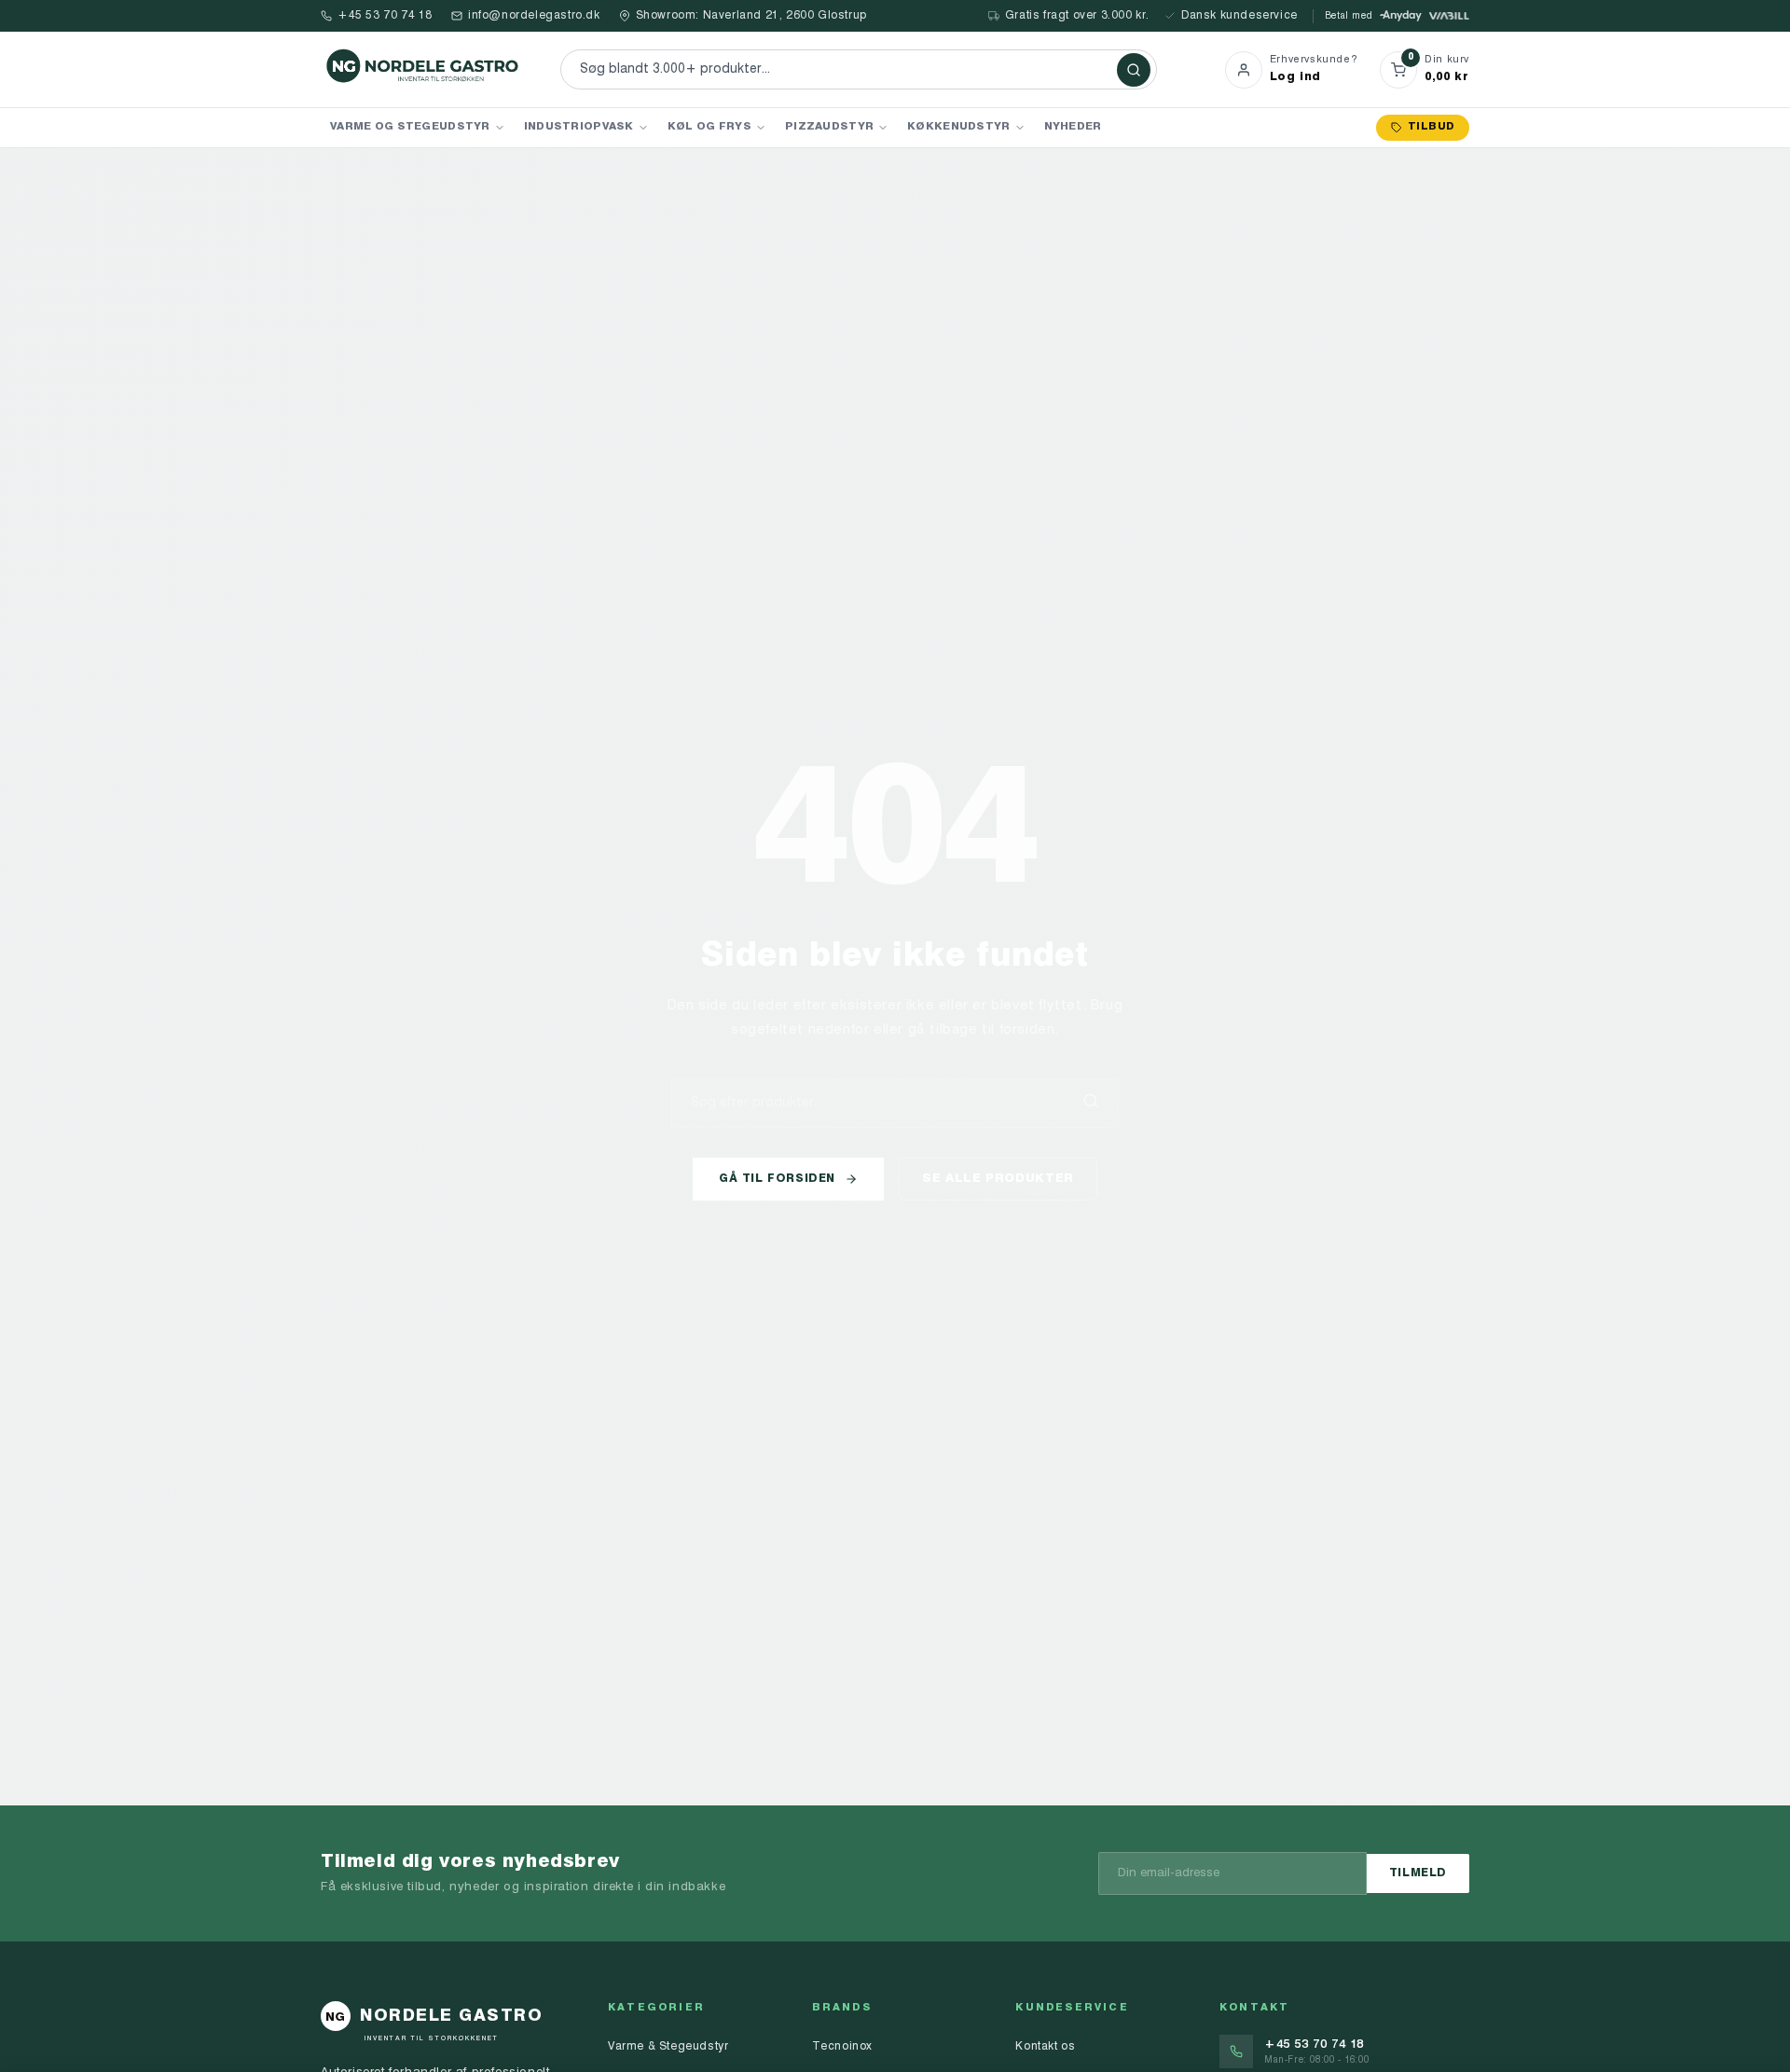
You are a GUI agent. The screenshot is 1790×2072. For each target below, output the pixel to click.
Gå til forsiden (777, 1179)
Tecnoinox (842, 2047)
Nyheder (1073, 127)
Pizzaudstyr (829, 127)
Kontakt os (1045, 2047)
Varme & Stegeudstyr (668, 2047)
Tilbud (1431, 127)
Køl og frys (709, 127)
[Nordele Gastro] (423, 69)
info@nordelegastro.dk (534, 16)
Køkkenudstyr (958, 127)
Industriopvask (579, 127)
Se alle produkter (998, 1179)
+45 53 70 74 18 (385, 16)
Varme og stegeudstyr (410, 127)
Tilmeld (1418, 1873)
